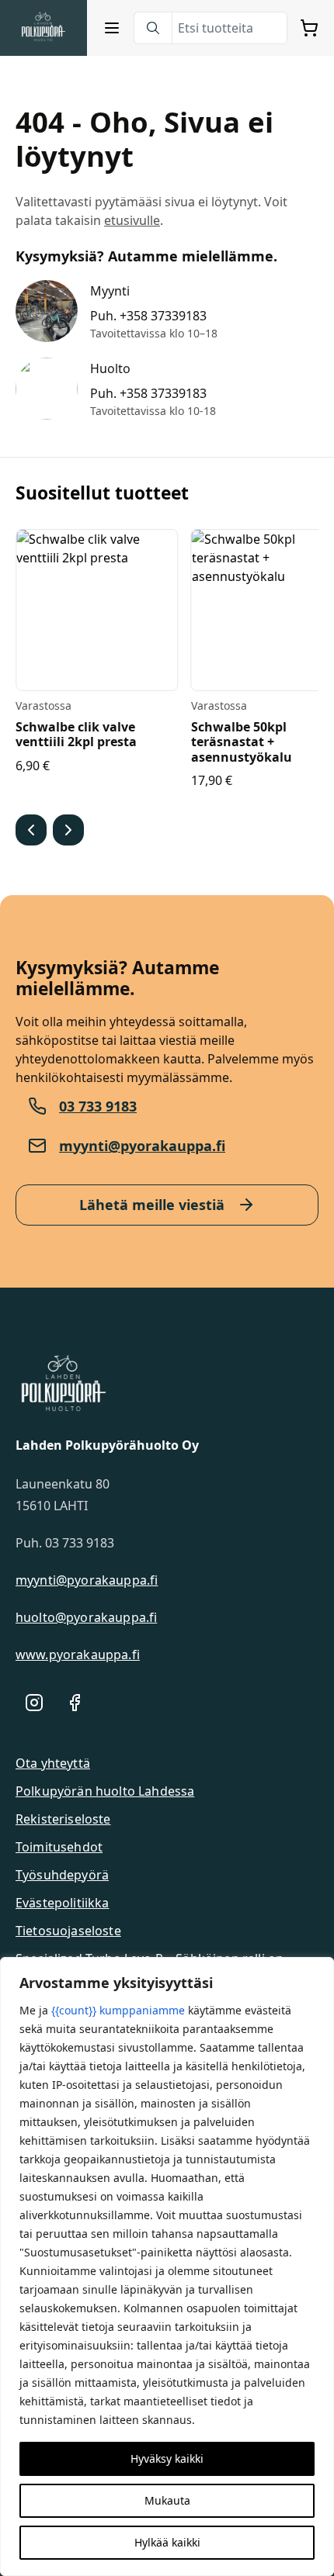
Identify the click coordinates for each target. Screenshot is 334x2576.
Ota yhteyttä (53, 1763)
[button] (31, 830)
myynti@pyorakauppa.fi (142, 1146)
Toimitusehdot (59, 1847)
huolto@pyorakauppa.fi (86, 1617)
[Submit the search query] (153, 28)
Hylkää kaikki (167, 2542)
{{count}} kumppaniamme (118, 2010)
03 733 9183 (98, 1106)
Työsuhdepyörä (62, 1875)
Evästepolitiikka (63, 1903)
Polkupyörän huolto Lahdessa (105, 1791)
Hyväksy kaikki (167, 2458)
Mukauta (167, 2500)
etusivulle (132, 220)
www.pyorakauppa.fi (78, 1655)
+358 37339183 (163, 316)
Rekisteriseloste (63, 1819)
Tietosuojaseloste (68, 1931)
